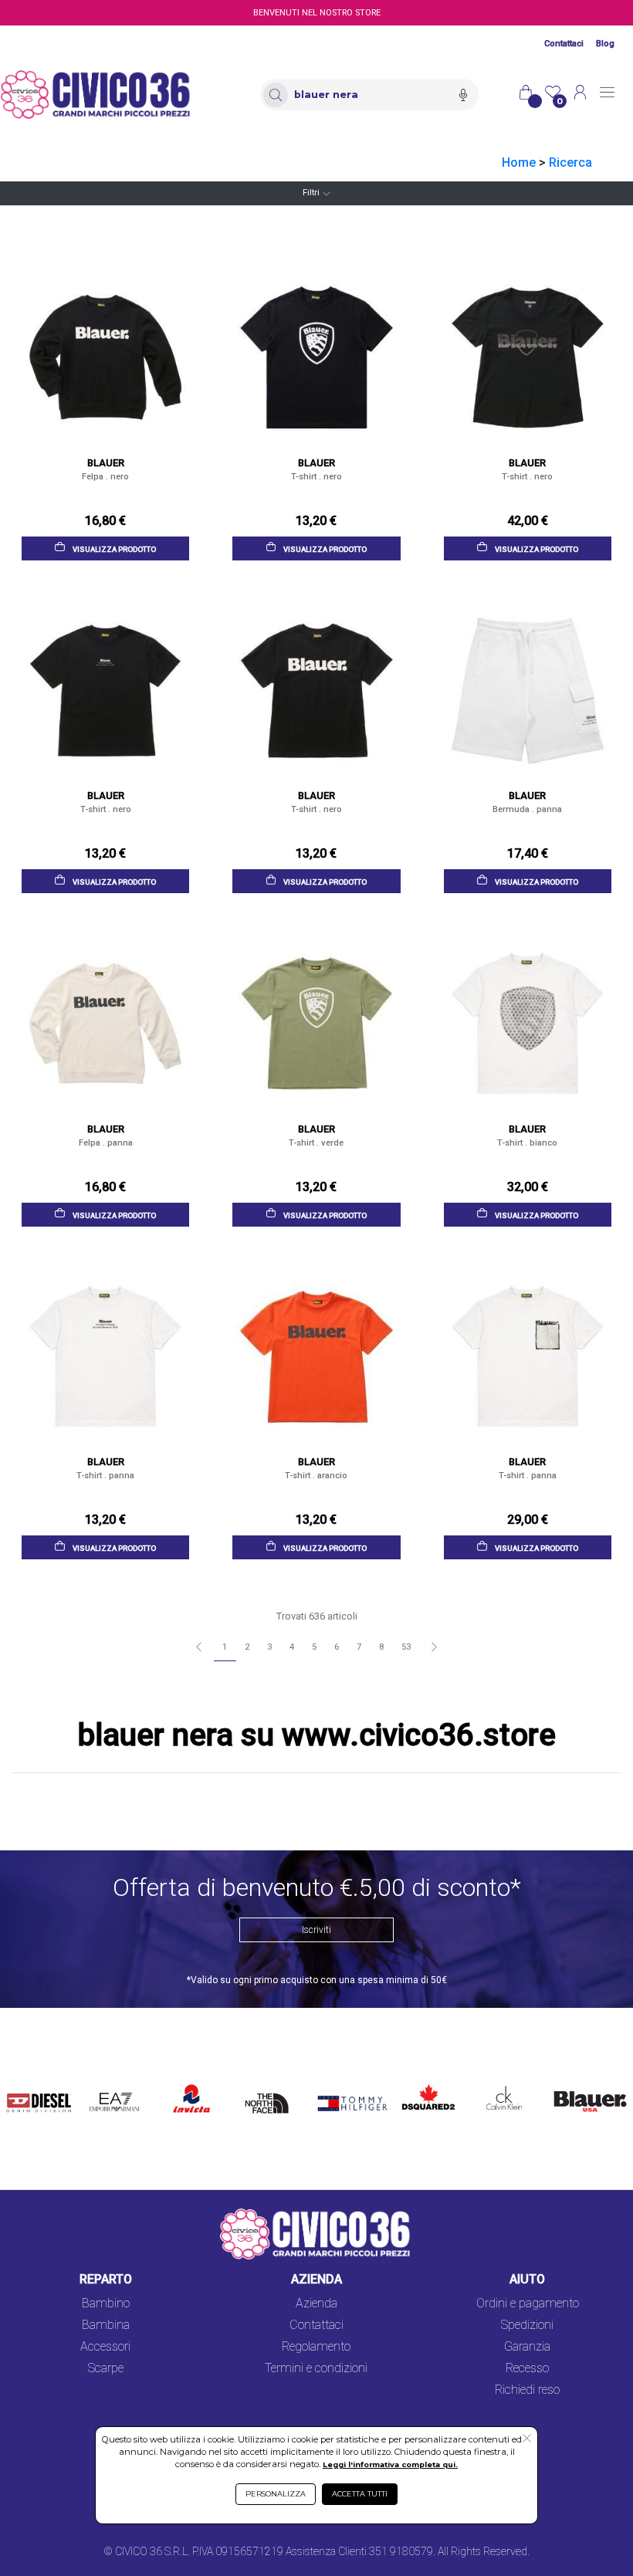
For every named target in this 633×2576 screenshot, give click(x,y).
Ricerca (570, 162)
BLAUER (570, 2080)
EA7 (105, 2080)
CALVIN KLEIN (496, 2089)
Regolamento (316, 2346)
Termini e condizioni (316, 2368)
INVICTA (192, 2080)
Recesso (527, 2368)
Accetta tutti (360, 2494)
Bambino (106, 2303)
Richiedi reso (527, 2390)
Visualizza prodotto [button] (113, 548)
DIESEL (27, 2080)
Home (519, 162)
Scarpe (106, 2368)
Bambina (106, 2325)
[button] (527, 2439)
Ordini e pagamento (528, 2303)
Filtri (311, 193)
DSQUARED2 (425, 2080)
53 (406, 1647)
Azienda (316, 2303)
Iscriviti (316, 1930)
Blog (605, 44)
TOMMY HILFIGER (338, 2089)
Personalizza (276, 2494)
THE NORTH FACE (270, 2099)
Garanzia (527, 2346)
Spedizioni (527, 2325)
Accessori (105, 2346)
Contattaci (564, 44)
